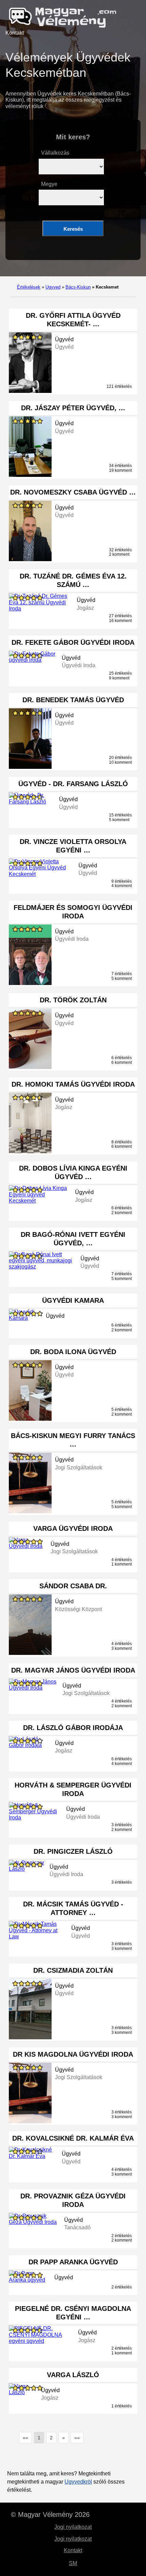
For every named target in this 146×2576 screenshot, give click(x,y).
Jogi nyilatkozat (73, 2527)
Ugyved (53, 287)
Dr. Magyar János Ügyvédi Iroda (73, 1670)
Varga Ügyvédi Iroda (73, 1528)
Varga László (73, 2375)
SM (73, 2563)
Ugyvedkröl (78, 2482)
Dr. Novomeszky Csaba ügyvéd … (73, 492)
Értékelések (29, 287)
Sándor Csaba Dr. (73, 1586)
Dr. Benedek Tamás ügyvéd (73, 700)
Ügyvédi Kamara (73, 1300)
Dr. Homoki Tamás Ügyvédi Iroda (73, 1084)
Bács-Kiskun (78, 287)
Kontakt (15, 33)
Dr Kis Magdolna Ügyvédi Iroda (73, 2054)
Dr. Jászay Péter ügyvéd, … (73, 408)
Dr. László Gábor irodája (73, 1728)
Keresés (73, 229)
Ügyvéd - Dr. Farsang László (73, 784)
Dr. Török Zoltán (73, 1000)
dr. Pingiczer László (73, 1851)
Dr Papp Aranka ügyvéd (73, 2262)
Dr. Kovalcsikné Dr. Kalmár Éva (73, 2138)
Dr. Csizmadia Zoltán (73, 1970)
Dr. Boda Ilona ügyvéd (73, 1352)
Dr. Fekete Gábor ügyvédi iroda (73, 642)
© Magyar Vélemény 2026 (50, 2514)
